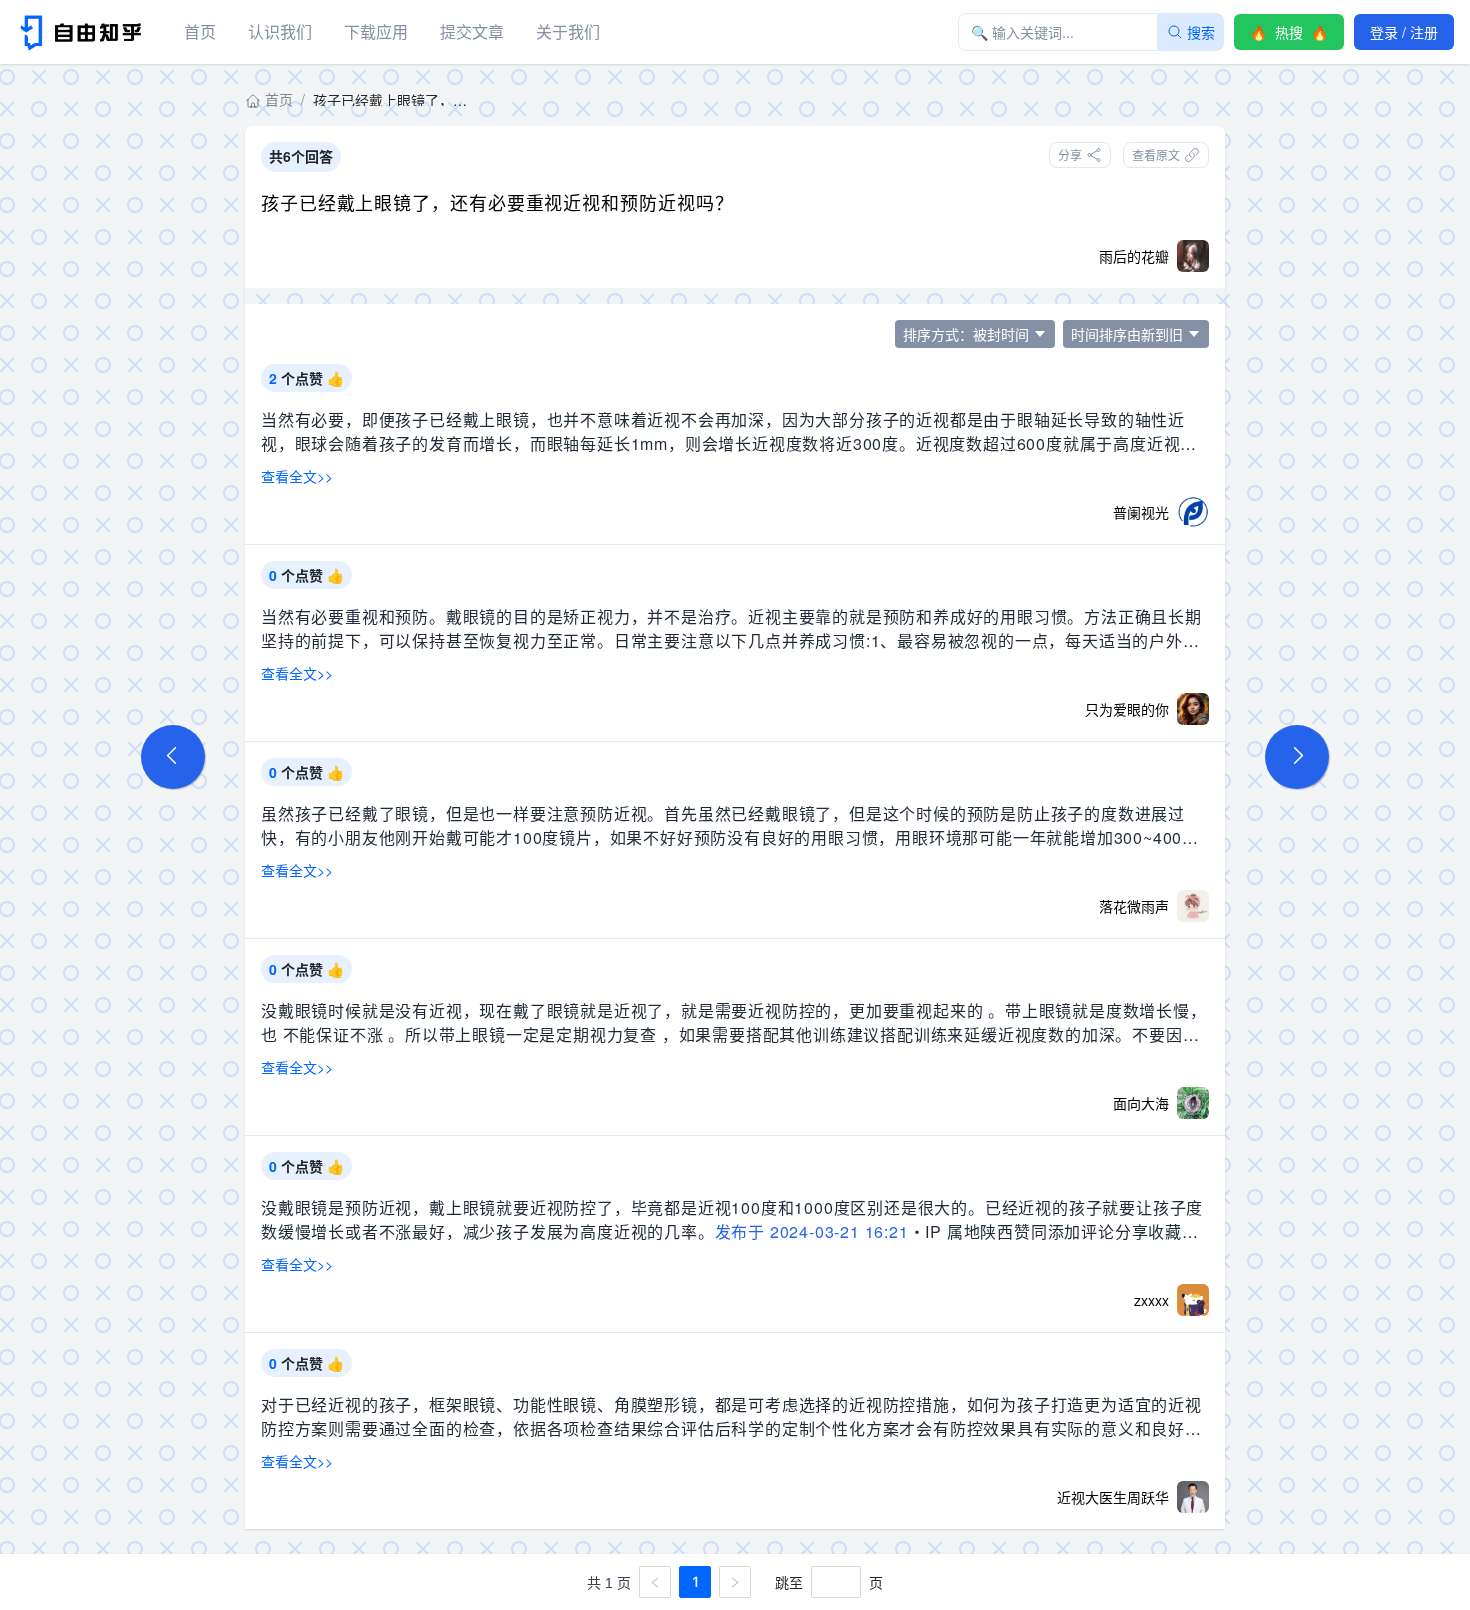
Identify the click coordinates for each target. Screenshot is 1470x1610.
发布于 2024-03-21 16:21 (812, 1231)
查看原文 (1156, 154)
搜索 (1201, 32)
